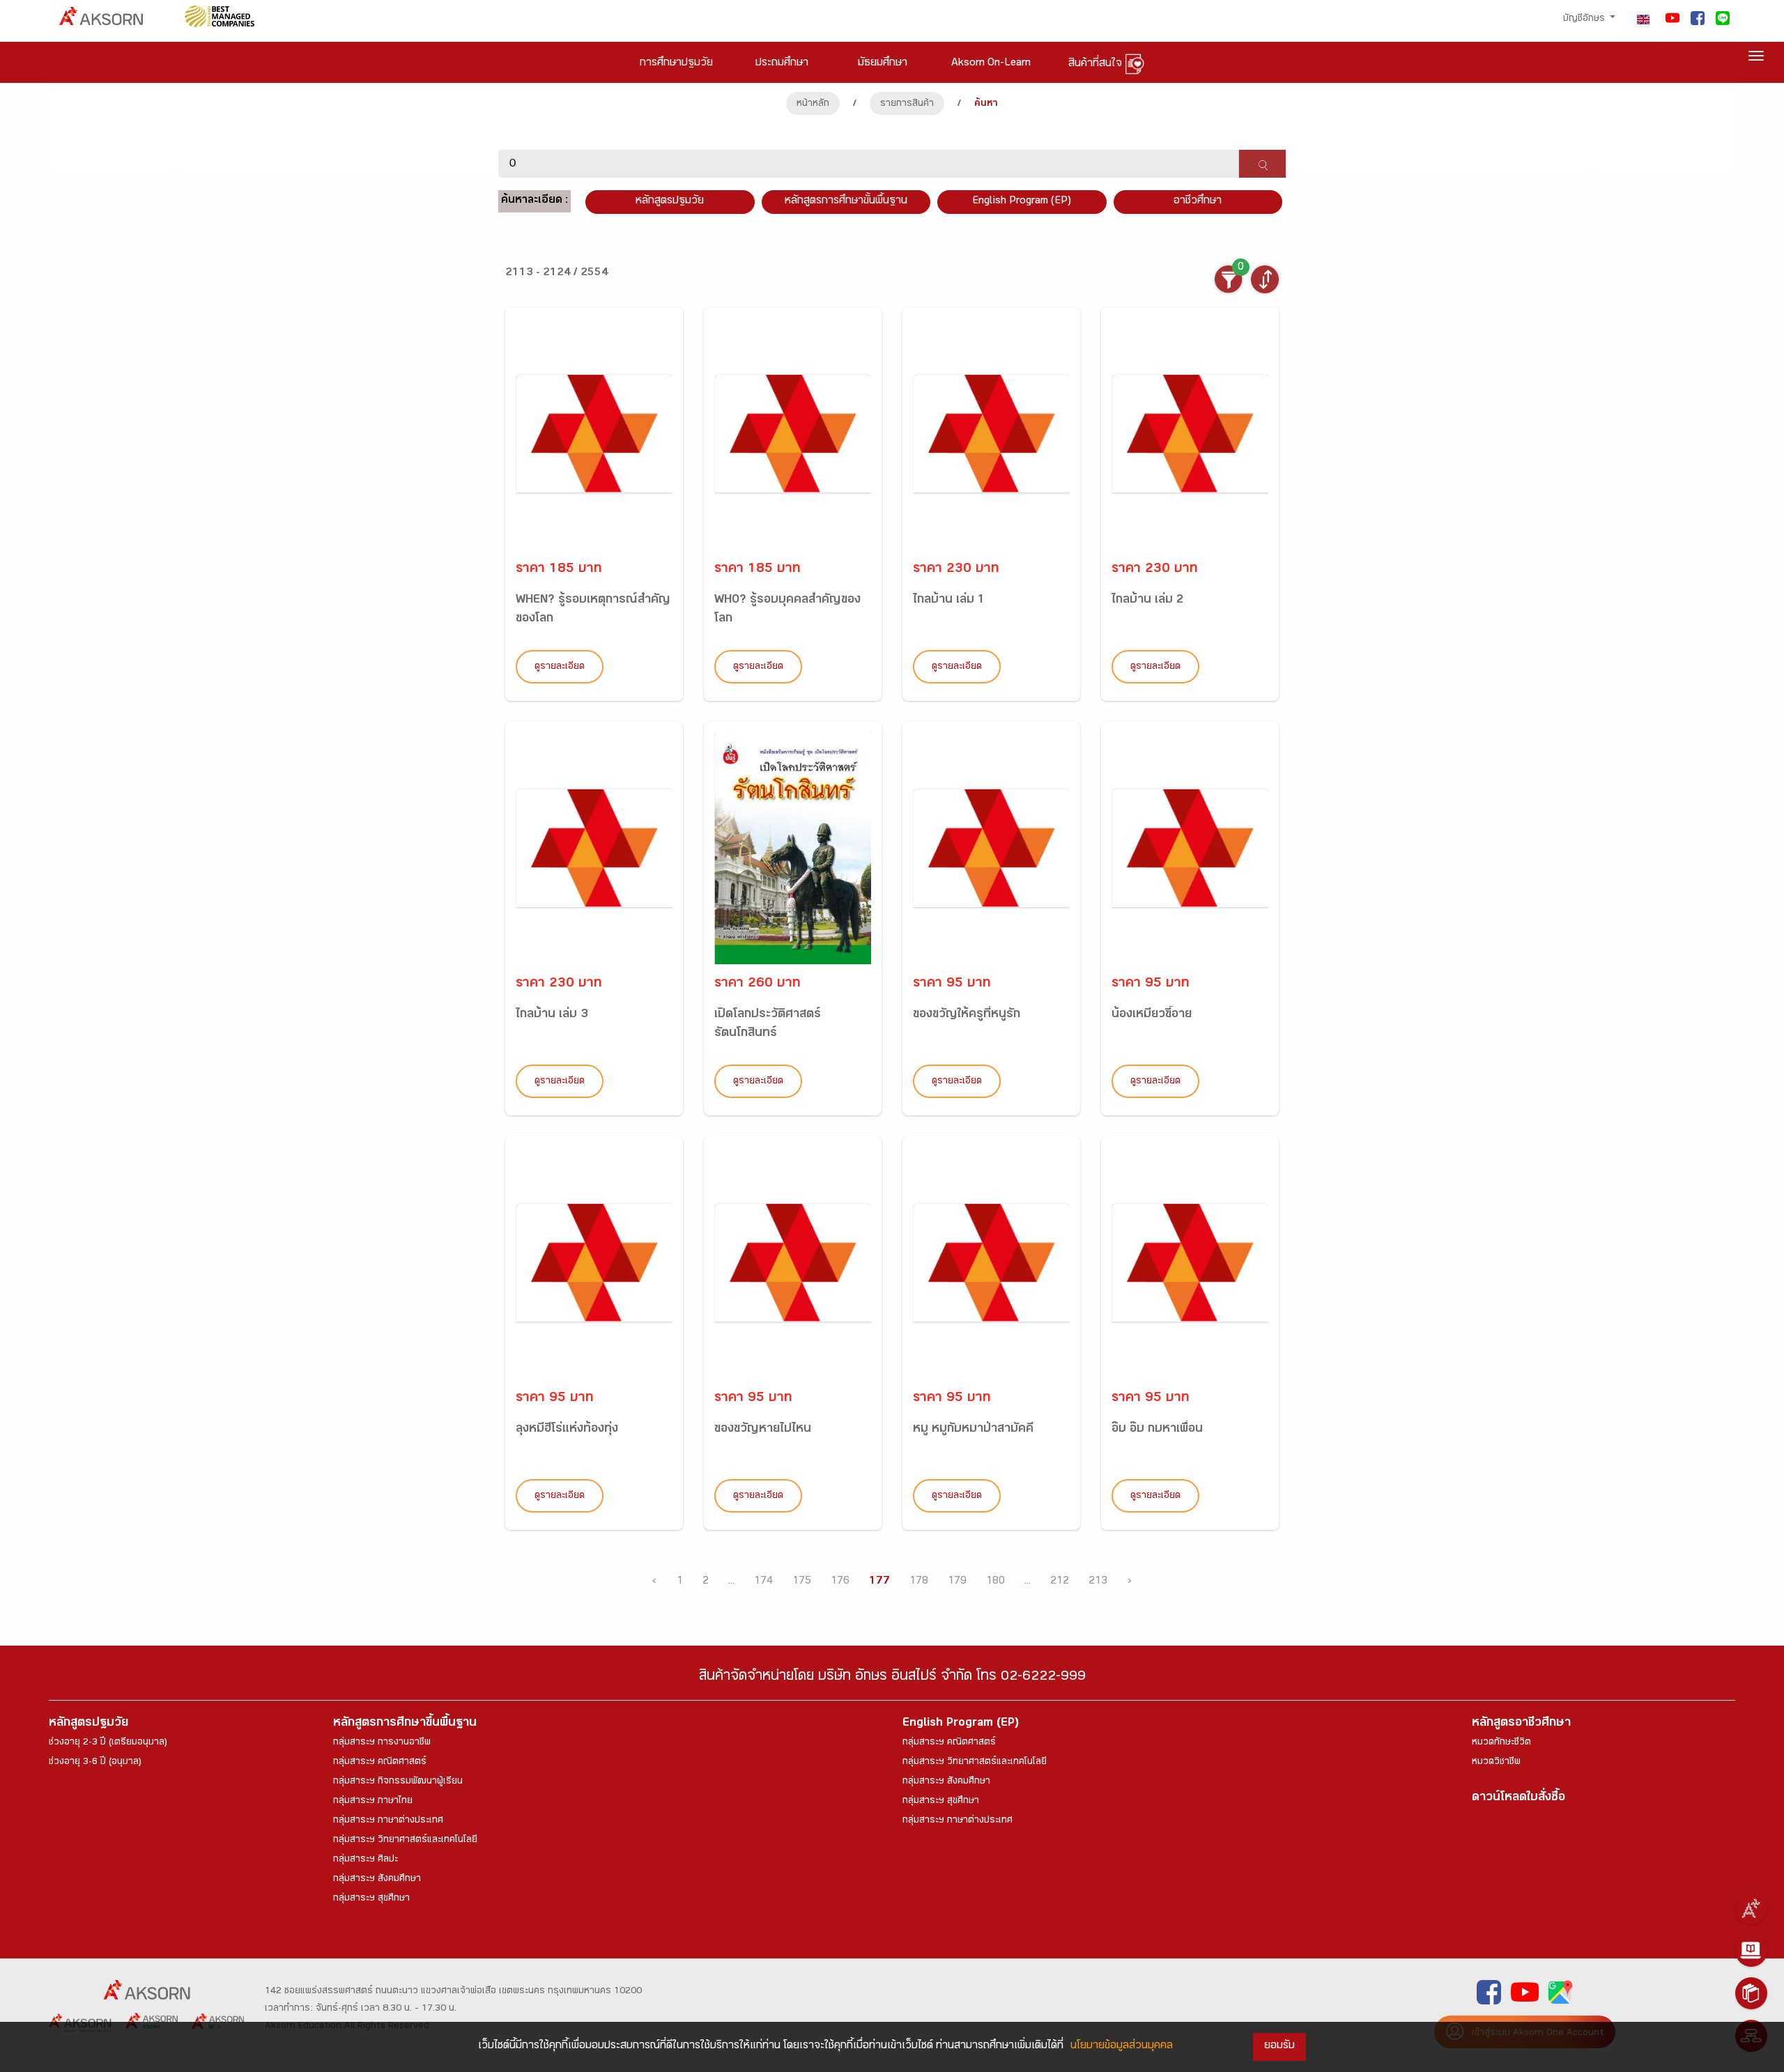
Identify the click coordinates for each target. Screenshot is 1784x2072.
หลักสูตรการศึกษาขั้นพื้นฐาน (846, 202)
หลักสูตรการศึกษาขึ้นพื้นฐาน (405, 1724)
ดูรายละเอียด (560, 667)
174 (763, 1582)
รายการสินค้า (907, 105)
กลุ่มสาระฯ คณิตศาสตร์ (380, 1763)
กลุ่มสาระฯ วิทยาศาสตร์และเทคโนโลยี (405, 1841)
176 (840, 1582)
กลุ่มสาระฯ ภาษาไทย (373, 1802)
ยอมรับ (1279, 2047)
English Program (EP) (1022, 202)
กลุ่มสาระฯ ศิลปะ (366, 1860)
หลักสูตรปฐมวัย (89, 1724)
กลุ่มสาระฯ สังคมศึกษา (377, 1880)
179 (957, 1582)
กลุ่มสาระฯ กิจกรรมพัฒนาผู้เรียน (398, 1782)
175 (802, 1582)
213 (1098, 1582)
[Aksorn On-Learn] (1751, 1951)
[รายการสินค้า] (1751, 1993)
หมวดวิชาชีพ (1496, 1763)
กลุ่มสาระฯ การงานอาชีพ (382, 1743)
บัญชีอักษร (1585, 20)
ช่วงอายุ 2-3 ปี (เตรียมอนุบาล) (108, 1743)
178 (919, 1582)
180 (995, 1582)
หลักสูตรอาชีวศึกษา (1521, 1724)
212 (1060, 1582)
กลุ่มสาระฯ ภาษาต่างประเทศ (388, 1821)
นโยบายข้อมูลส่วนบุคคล (1122, 2047)
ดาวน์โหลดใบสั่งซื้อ (1518, 1799)
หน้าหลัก (813, 105)
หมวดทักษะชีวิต (1501, 1743)
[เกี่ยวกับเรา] (1751, 1908)
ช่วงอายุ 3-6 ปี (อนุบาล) (95, 1763)
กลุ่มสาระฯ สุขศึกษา (371, 1899)
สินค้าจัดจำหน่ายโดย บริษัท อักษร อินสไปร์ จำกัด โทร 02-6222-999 (892, 1678)
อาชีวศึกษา (1198, 202)
